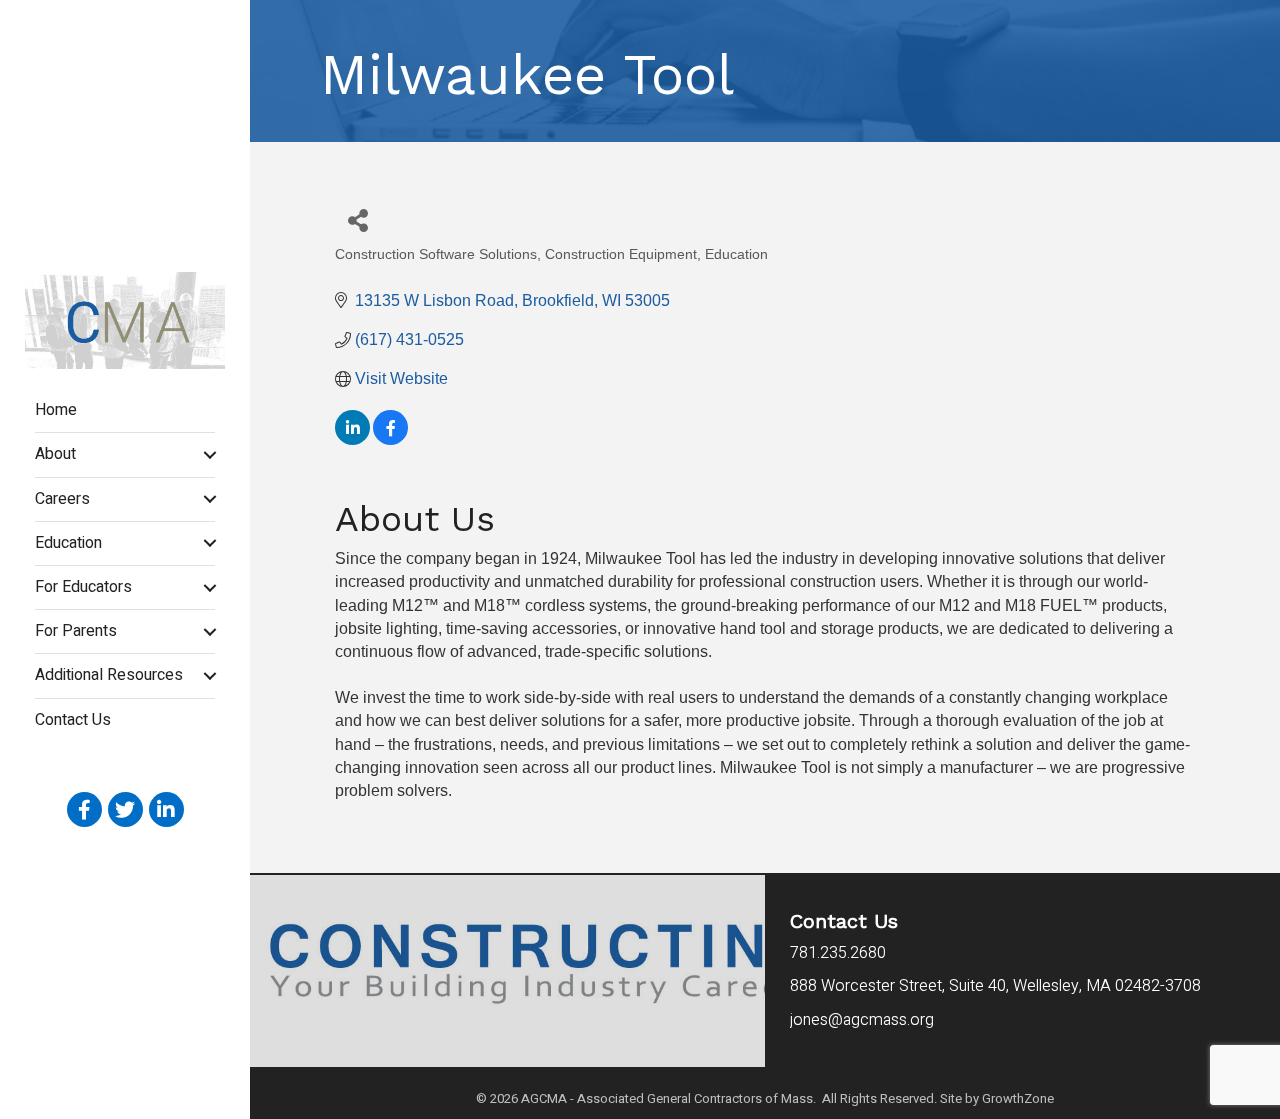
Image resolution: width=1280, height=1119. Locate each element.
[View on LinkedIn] (352, 439)
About (55, 454)
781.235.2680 (838, 953)
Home (56, 410)
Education (68, 543)
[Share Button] (357, 219)
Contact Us (73, 720)
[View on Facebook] (390, 439)
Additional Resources (109, 675)
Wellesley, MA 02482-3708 (995, 986)
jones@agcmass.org (864, 1020)
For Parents (76, 631)
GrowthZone (1018, 1098)
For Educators (83, 587)
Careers (62, 499)
